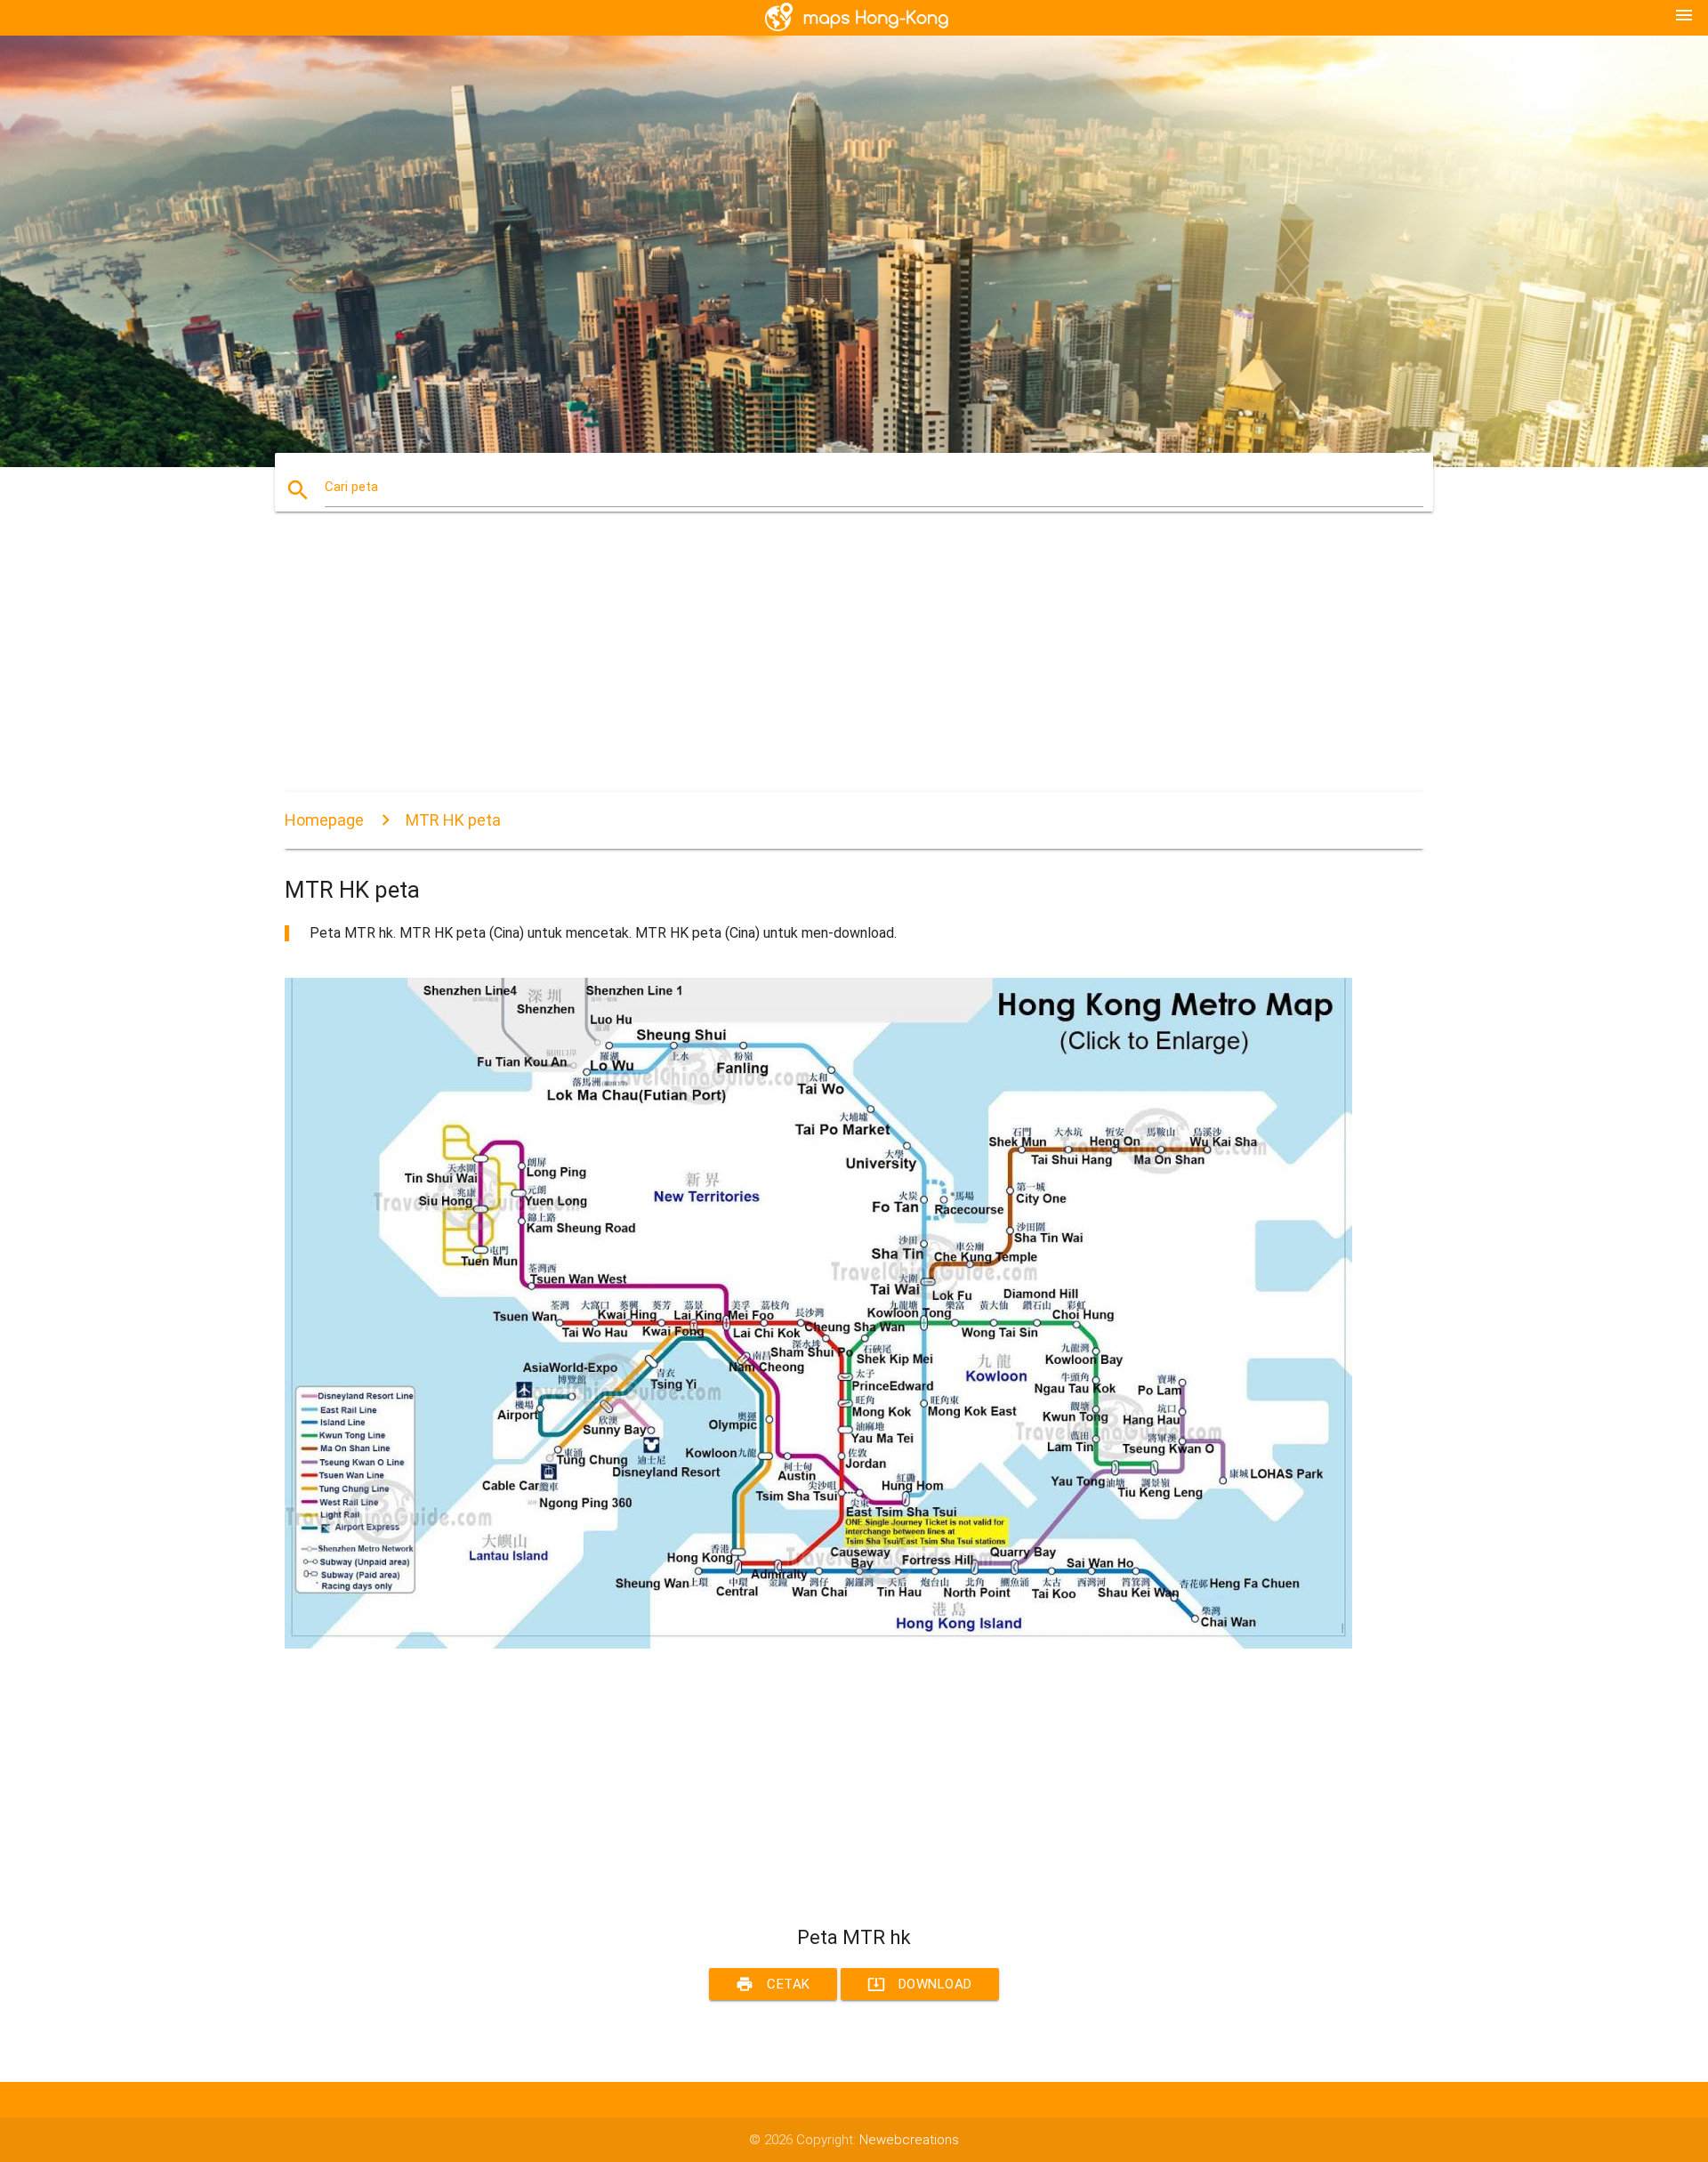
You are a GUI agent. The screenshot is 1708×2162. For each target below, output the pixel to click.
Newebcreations (909, 2140)
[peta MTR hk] (818, 1644)
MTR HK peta (453, 820)
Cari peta (351, 487)
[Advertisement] (818, 667)
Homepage (324, 820)
